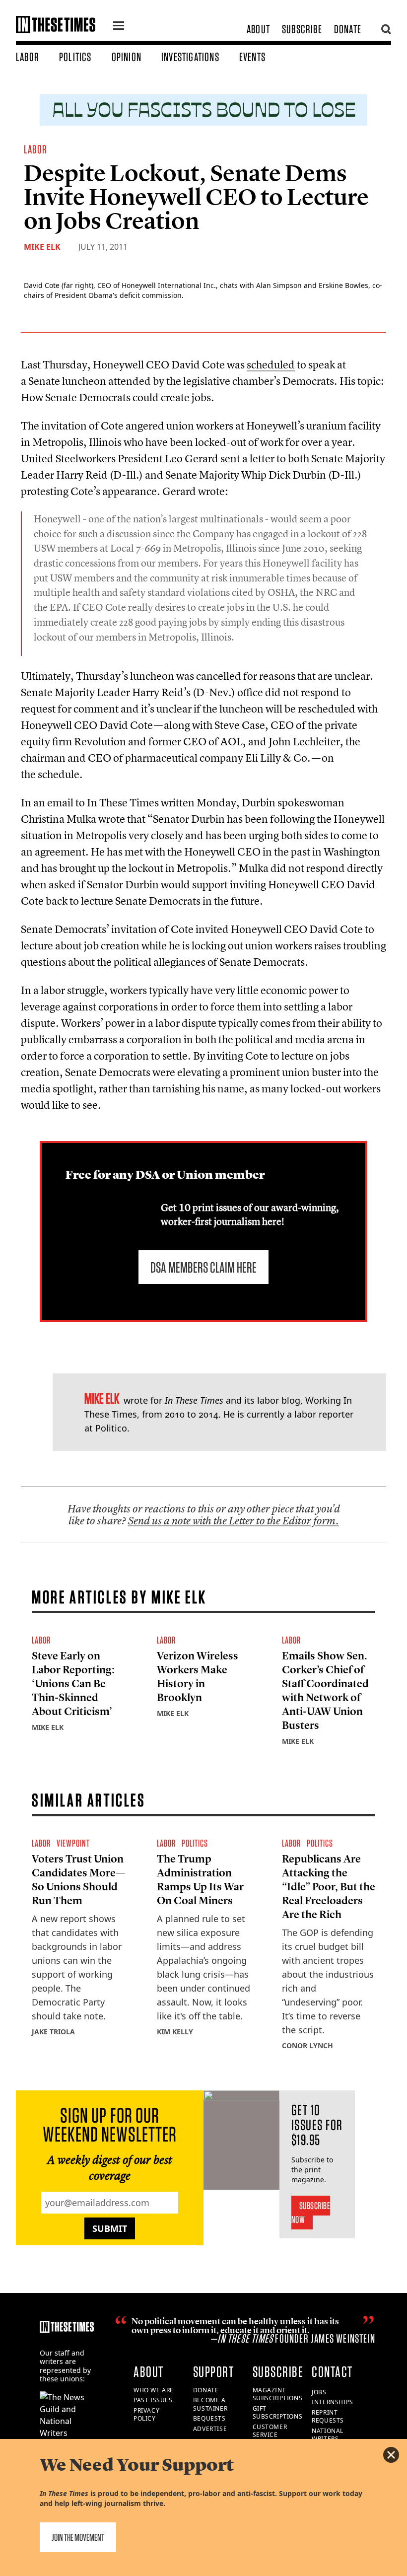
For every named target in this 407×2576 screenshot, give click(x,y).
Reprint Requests (328, 2417)
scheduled (271, 364)
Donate (348, 29)
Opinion (127, 57)
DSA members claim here (203, 1267)
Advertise (210, 2429)
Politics (75, 57)
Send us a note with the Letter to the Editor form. (234, 1521)
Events (252, 57)
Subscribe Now (311, 2213)
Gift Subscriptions (278, 2413)
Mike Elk (42, 247)
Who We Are (154, 2390)
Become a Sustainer (210, 2404)
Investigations (190, 57)
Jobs (319, 2392)
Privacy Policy (146, 2415)
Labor (28, 57)
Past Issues (153, 2400)
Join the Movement (78, 2537)
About (258, 29)
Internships (333, 2402)
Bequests (209, 2418)
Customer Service (270, 2431)
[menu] (119, 27)
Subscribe (302, 29)
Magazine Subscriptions (278, 2394)
